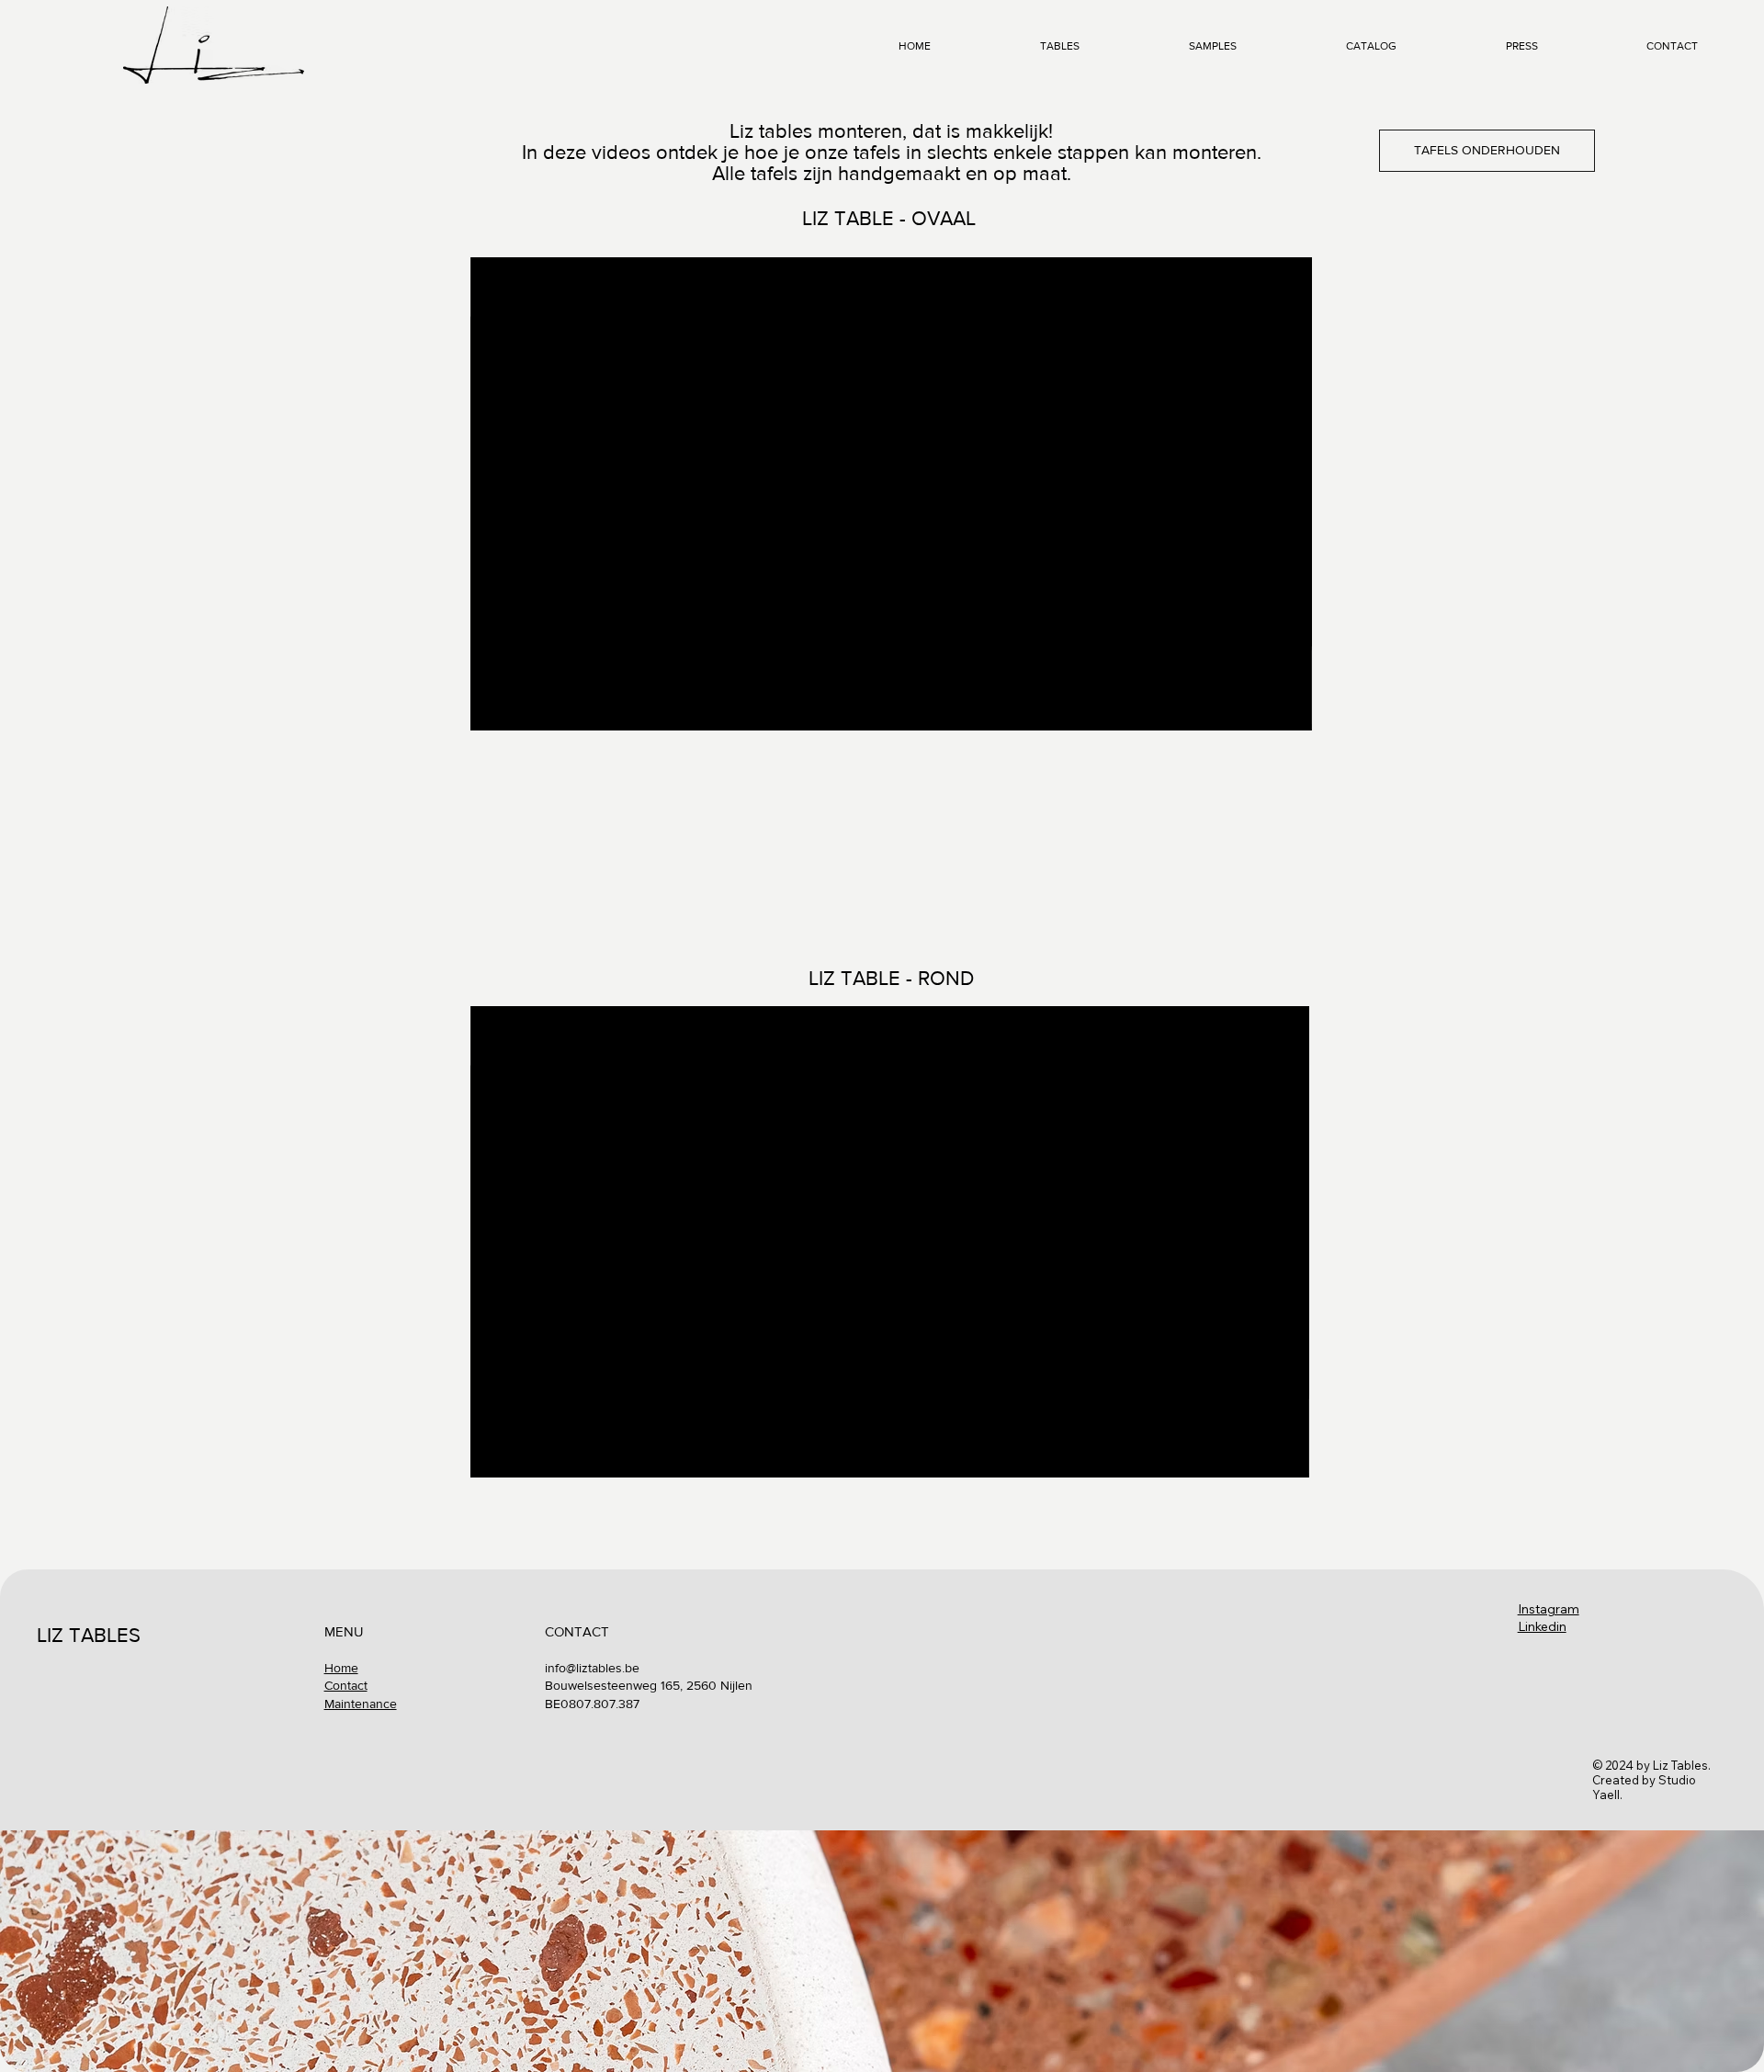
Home (341, 1668)
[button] (1280, 708)
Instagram (1549, 1609)
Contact (346, 1685)
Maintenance (361, 1704)
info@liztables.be (592, 1668)
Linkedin (1542, 1626)
